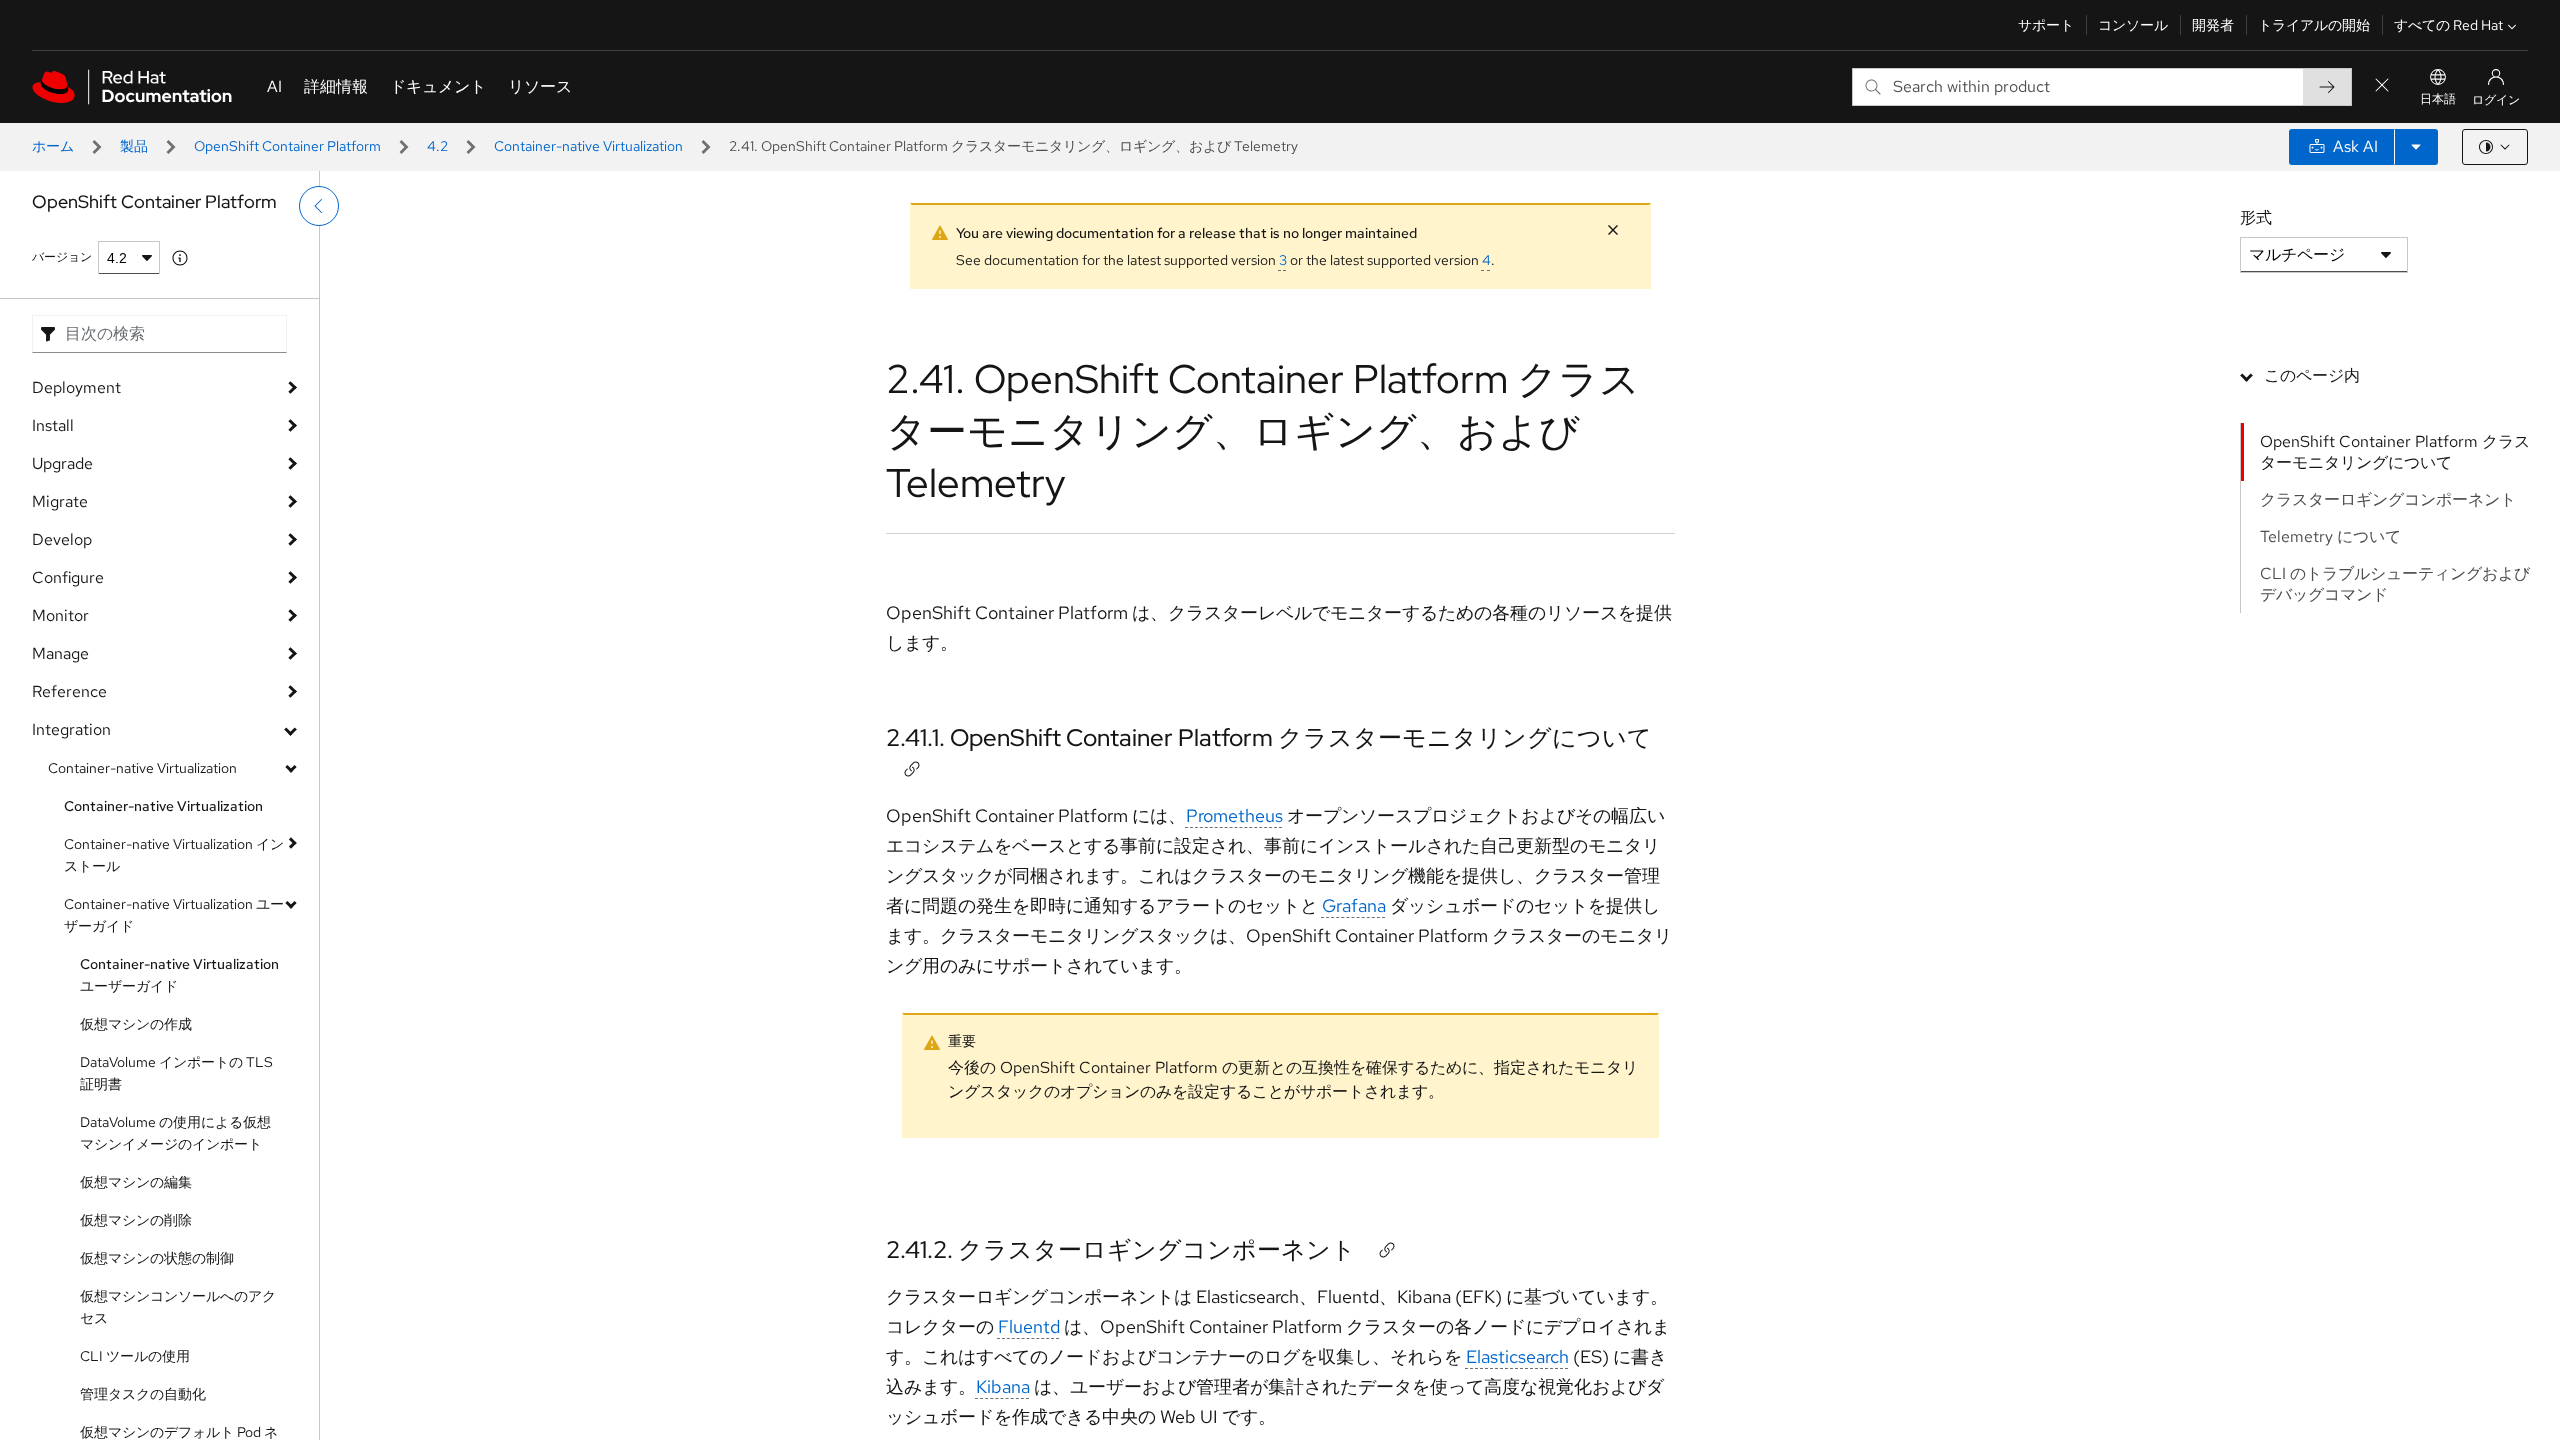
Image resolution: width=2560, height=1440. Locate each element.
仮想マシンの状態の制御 (157, 1258)
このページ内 (2312, 375)
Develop (62, 539)
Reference (69, 691)
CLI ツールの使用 (135, 1356)
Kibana (1003, 1386)
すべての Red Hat (2448, 25)
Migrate (60, 501)
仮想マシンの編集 (136, 1182)
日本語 (2438, 99)
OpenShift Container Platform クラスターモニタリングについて (2395, 452)
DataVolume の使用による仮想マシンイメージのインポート (175, 1133)
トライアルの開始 (2314, 25)
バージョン (62, 257)
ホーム (53, 146)
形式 (2256, 217)
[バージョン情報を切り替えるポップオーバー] (180, 258)
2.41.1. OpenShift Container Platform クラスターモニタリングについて (1269, 737)
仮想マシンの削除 (136, 1220)
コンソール (2133, 25)
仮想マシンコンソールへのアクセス (178, 1307)
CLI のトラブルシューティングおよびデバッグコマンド (2395, 584)
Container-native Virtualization (588, 146)
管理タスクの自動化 (143, 1394)
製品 (134, 146)
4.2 (437, 146)
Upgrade (62, 463)
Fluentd (1029, 1326)
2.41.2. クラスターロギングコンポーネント (1121, 1249)
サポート (2046, 25)
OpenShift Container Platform (287, 146)
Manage (60, 653)
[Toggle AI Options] (2416, 147)
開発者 (2213, 25)
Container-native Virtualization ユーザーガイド (174, 915)
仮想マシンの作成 (136, 1024)
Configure (68, 577)
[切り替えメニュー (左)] (319, 206)
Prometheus (1234, 815)
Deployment (76, 387)
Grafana (1354, 905)
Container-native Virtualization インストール (174, 855)
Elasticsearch (1517, 1356)
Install (53, 425)
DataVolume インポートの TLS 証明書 (176, 1073)
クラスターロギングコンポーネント (2388, 499)
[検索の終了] (2382, 86)
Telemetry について (2330, 536)
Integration (71, 729)
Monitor (60, 615)
